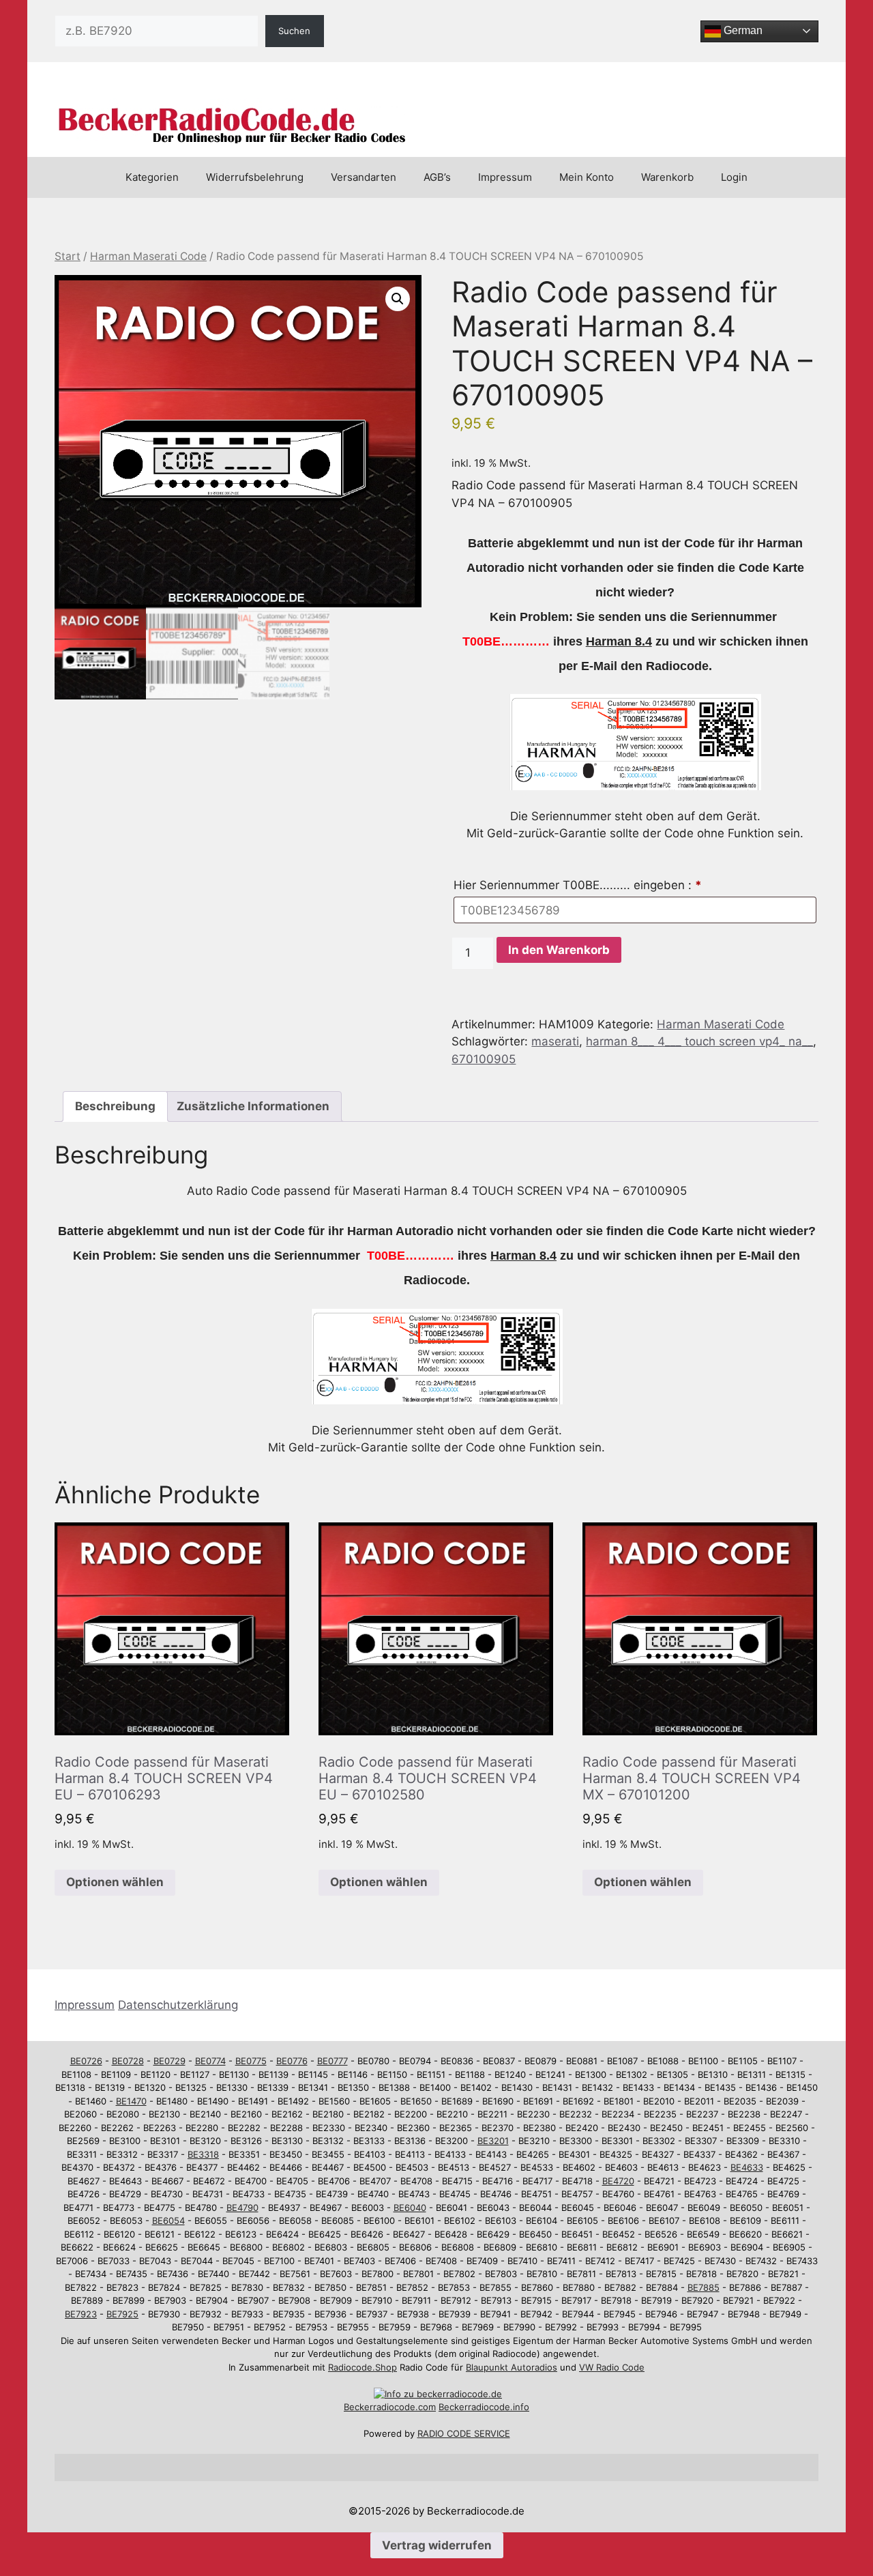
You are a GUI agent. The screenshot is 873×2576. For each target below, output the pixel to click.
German (742, 30)
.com (426, 2407)
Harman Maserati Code (148, 256)
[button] (398, 299)
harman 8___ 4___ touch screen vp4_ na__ (699, 1041)
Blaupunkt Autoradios (512, 2367)
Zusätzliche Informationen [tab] (253, 1106)
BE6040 (410, 2208)
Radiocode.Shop (362, 2367)
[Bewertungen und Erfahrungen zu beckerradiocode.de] (438, 2394)
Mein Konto (587, 177)
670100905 (484, 1059)
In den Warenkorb (559, 950)
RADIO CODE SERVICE (464, 2433)
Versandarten (364, 177)
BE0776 (292, 2061)
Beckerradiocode (380, 2407)
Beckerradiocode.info (484, 2407)
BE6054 (168, 2220)
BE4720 (618, 2181)
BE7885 (704, 2287)
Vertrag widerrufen (437, 2545)
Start (68, 256)
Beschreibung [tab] (115, 1106)
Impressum (505, 177)
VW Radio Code (612, 2367)
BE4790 (242, 2208)
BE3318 (203, 2154)
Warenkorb (667, 177)
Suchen (294, 31)
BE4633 (747, 2167)
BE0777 (332, 2061)
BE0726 (86, 2061)
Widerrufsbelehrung (255, 177)
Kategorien (152, 177)
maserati (555, 1041)
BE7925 (122, 2314)
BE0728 (128, 2061)
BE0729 (169, 2061)
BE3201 (493, 2141)
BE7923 (81, 2314)
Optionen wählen (115, 1882)
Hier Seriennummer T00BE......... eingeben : (578, 885)
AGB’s (437, 177)
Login (734, 177)
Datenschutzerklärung (178, 2005)
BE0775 (251, 2061)
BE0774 (210, 2061)
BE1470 (131, 2101)
